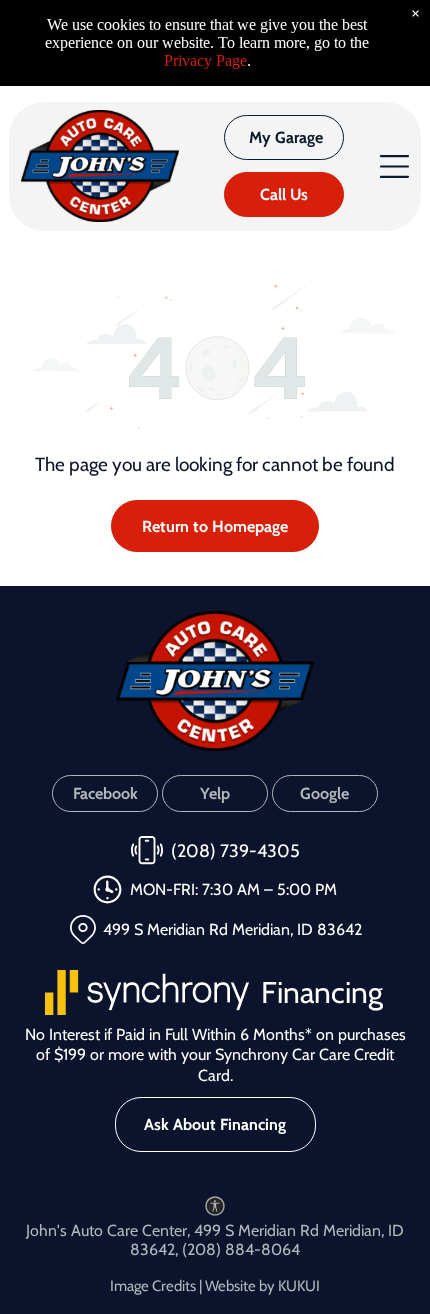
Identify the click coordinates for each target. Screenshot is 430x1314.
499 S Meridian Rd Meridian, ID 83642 (232, 929)
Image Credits (153, 1286)
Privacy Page (205, 60)
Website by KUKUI (262, 1286)
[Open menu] (394, 166)
